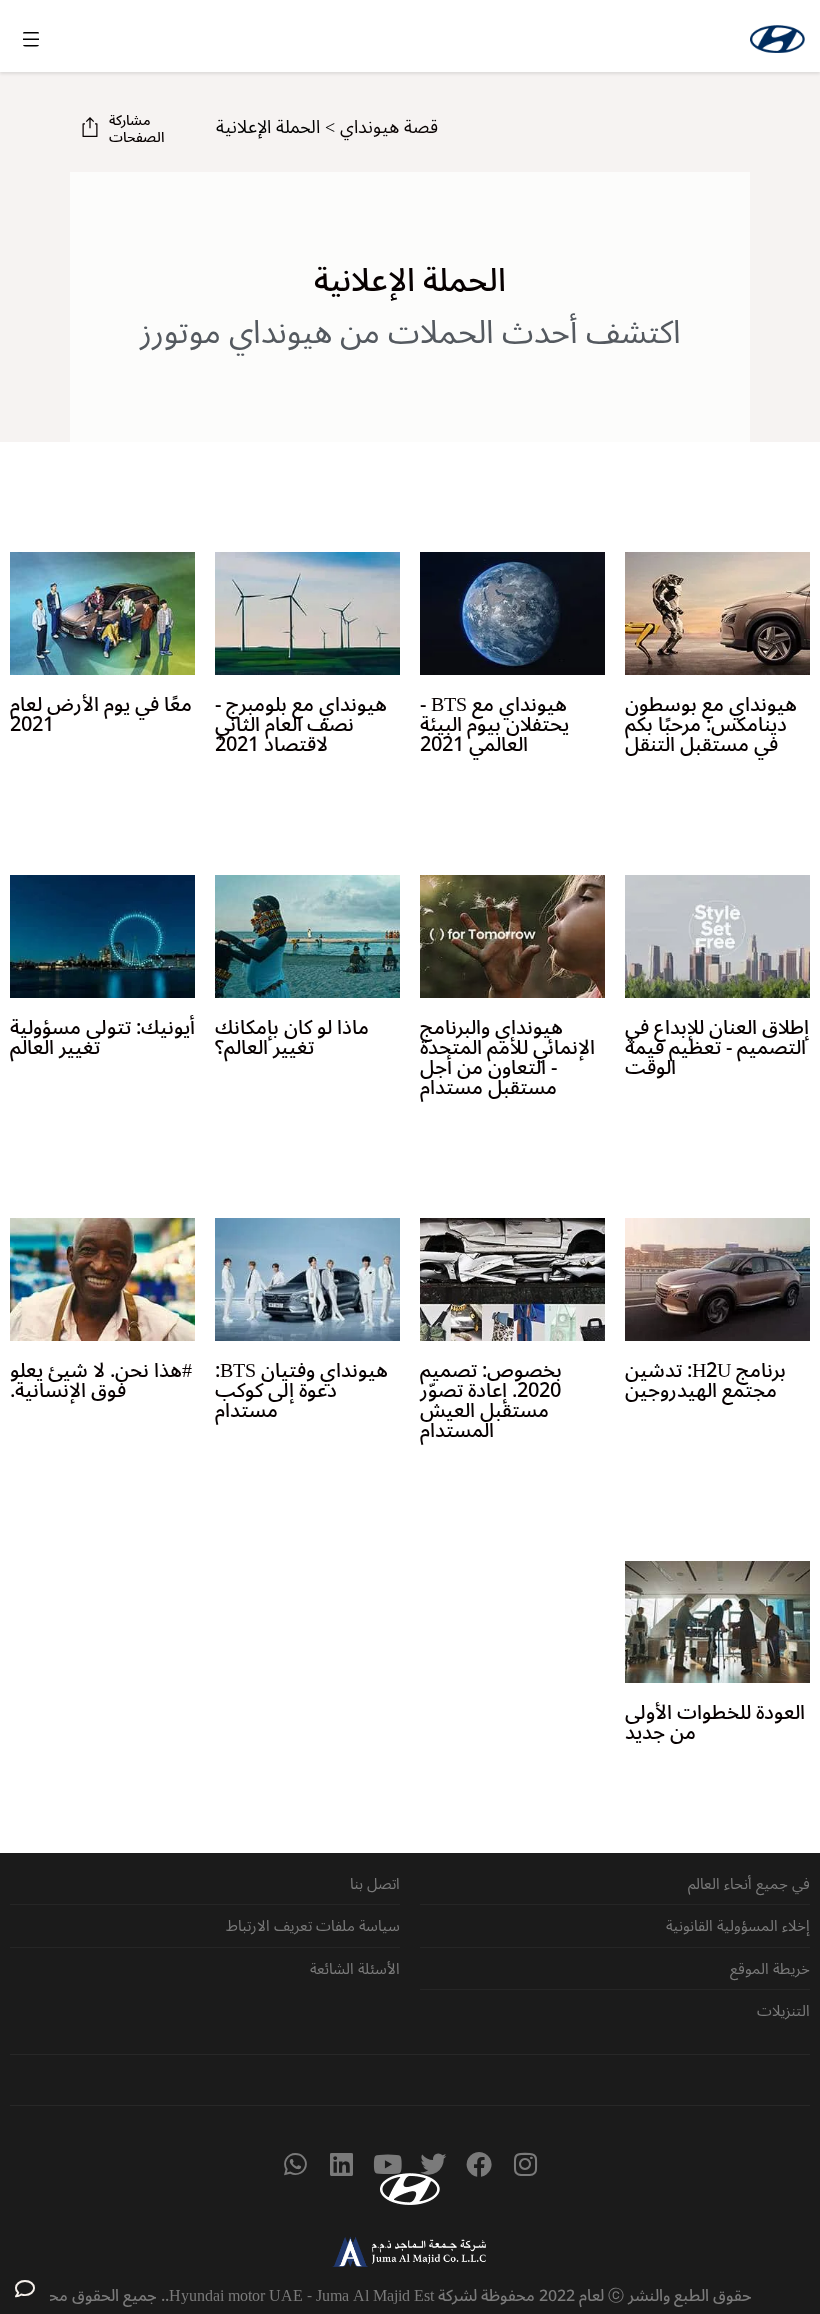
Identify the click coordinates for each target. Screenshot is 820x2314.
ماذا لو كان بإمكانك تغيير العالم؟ (292, 1038)
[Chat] (25, 2289)
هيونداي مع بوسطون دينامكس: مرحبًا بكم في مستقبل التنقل (711, 725)
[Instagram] (525, 2164)
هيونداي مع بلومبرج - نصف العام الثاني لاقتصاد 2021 (301, 725)
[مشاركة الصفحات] (90, 127)
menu (31, 39)
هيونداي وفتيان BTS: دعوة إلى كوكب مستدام (301, 1391)
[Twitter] (433, 2164)
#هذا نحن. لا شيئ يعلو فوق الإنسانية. (101, 1381)
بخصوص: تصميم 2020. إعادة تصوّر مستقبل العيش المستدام (491, 1401)
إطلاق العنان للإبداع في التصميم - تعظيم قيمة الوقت (717, 1048)
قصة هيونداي (389, 127)
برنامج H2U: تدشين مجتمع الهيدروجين (705, 1381)
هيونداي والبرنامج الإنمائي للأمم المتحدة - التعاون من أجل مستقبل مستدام (507, 1058)
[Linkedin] (341, 2164)
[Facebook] (479, 2164)
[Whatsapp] (295, 2164)
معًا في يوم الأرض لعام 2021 (101, 715)
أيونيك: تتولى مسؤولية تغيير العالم (102, 1038)
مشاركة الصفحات (136, 129)
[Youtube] (387, 2164)
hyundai (777, 39)
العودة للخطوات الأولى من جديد (715, 1723)
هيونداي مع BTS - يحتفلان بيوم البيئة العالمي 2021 (494, 725)
